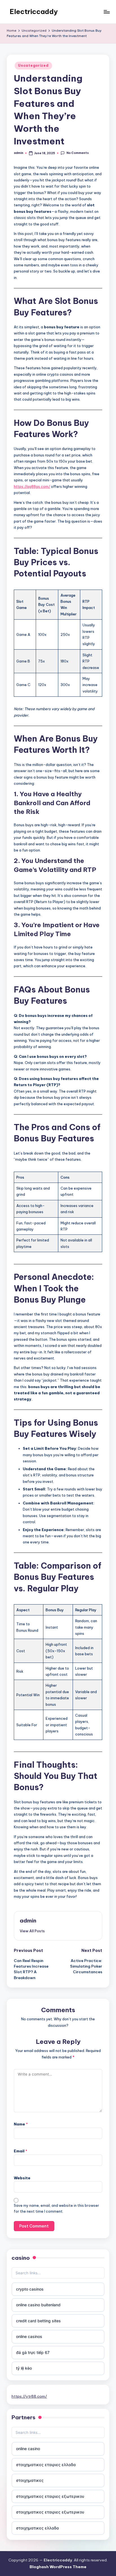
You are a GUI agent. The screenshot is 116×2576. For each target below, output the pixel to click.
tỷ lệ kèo (24, 2368)
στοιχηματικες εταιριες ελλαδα (46, 2465)
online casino (28, 2449)
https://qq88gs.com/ (32, 486)
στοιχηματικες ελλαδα (37, 2528)
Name (21, 2124)
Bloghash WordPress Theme (58, 2567)
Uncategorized (33, 65)
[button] (32, 1931)
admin (28, 1921)
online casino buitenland (38, 2305)
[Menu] (106, 12)
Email (21, 2151)
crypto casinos (30, 2289)
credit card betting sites (38, 2321)
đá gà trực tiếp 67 (33, 2352)
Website (22, 2178)
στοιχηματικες (30, 2480)
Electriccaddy (34, 11)
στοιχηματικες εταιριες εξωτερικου (50, 2496)
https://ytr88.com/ (29, 2396)
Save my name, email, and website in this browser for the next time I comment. (56, 2208)
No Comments (77, 153)
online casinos (29, 2336)
